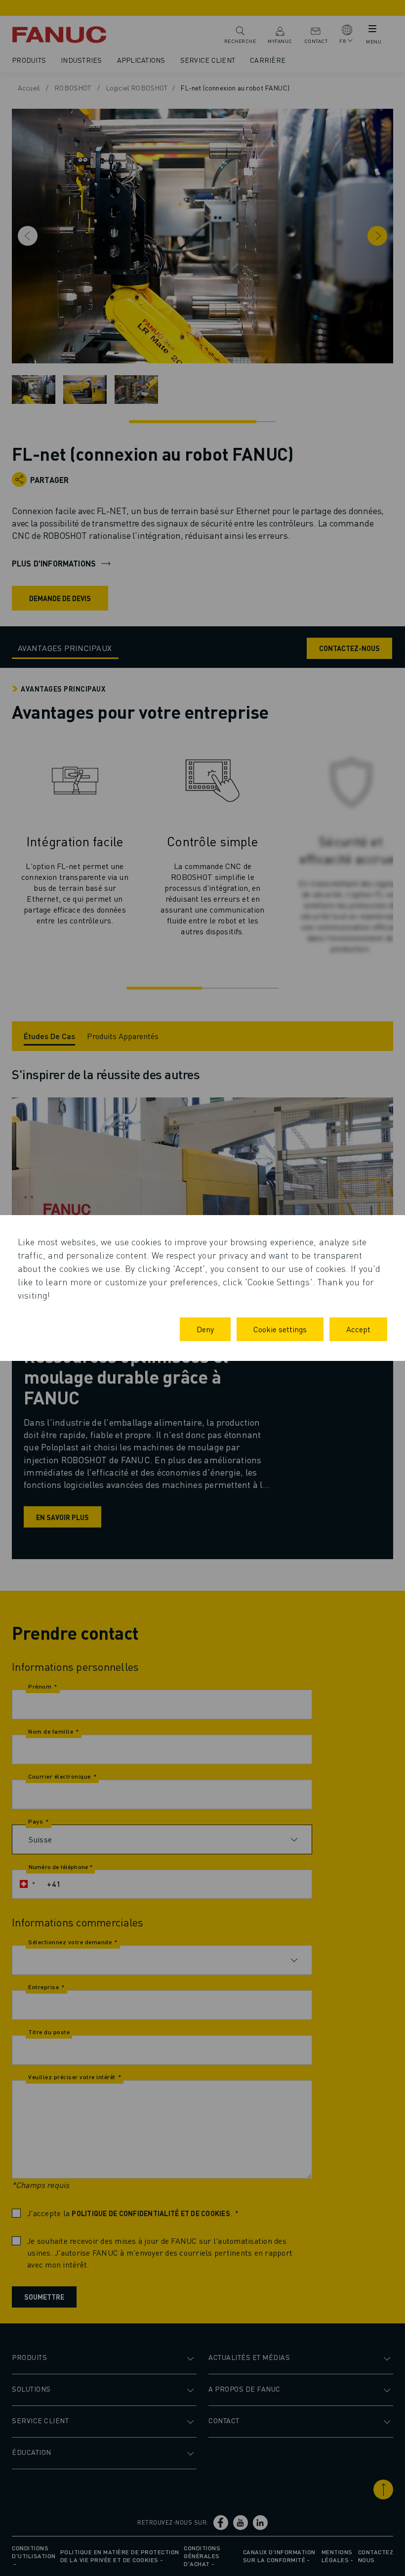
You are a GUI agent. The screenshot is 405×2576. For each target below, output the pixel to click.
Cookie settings (280, 1329)
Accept (358, 1329)
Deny (205, 1329)
